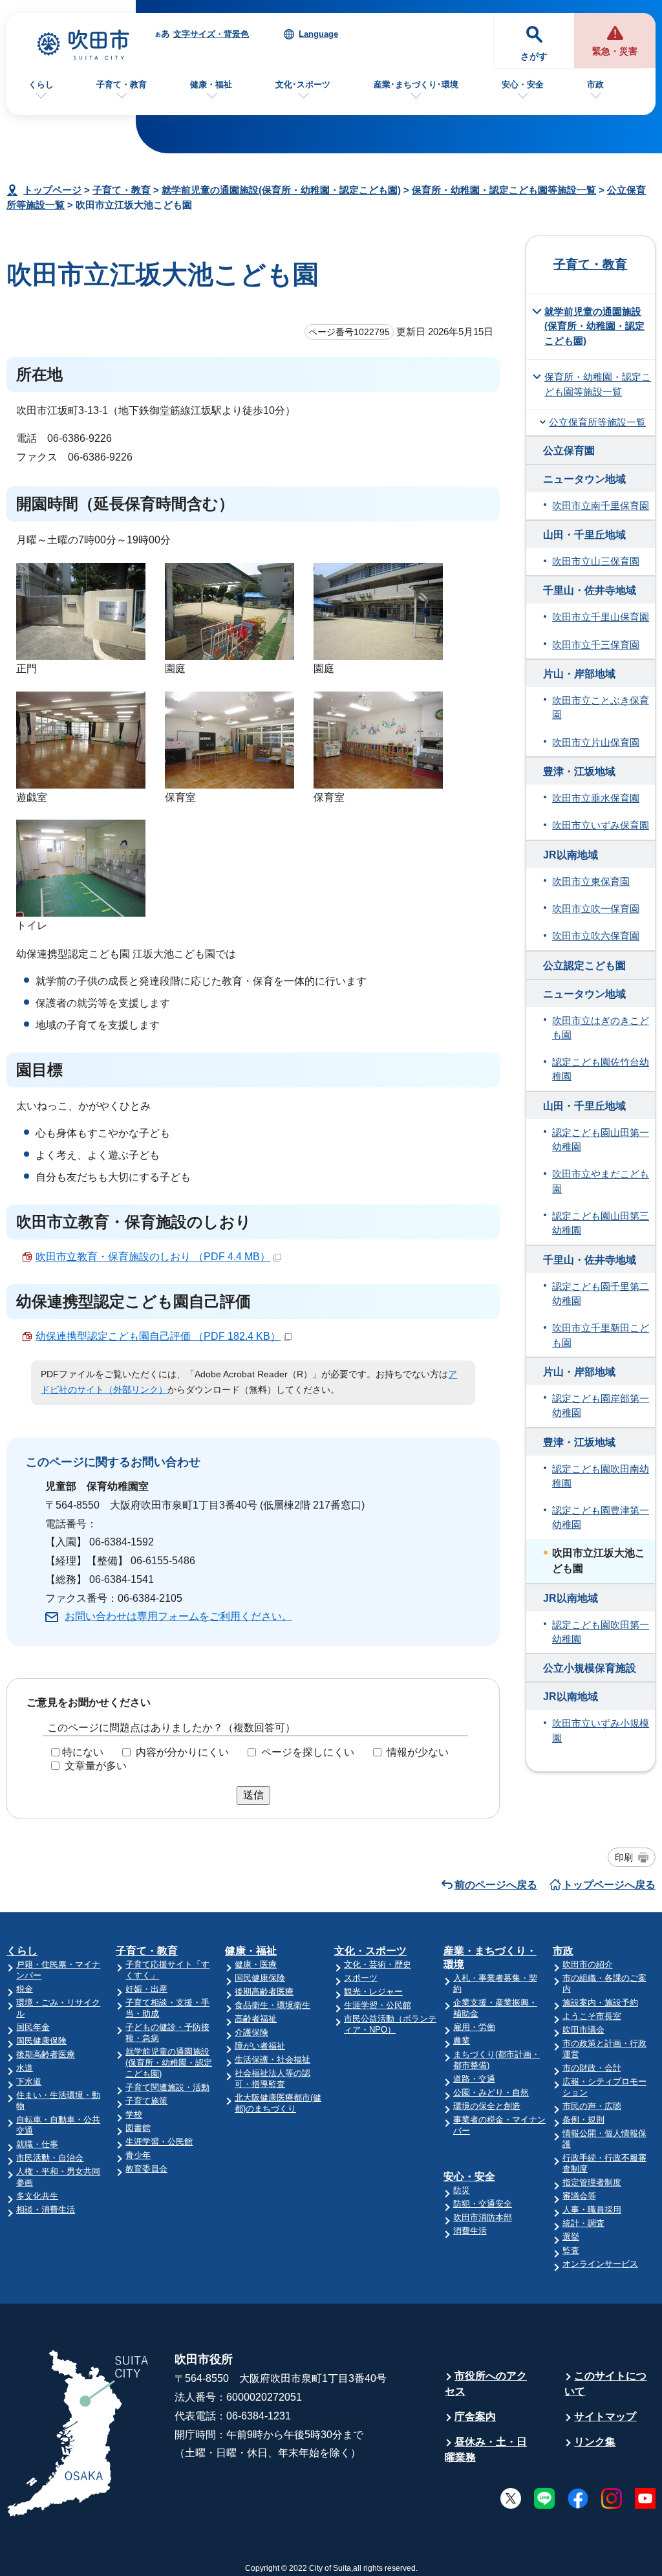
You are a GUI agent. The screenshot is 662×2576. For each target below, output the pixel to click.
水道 (25, 2068)
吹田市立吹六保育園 (596, 936)
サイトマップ (605, 2417)
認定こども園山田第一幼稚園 (601, 1140)
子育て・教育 (122, 84)
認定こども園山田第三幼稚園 (601, 1223)
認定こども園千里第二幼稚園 (601, 1294)
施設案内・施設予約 (600, 2003)
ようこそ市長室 (592, 2016)
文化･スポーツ (303, 84)
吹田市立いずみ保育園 (601, 825)
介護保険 (251, 2032)
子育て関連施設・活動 (167, 2087)
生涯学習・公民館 (159, 2142)
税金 (25, 1989)
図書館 (138, 2128)
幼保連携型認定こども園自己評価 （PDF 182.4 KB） (158, 1336)
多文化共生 (37, 2196)
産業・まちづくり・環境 (490, 1958)
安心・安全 (523, 84)
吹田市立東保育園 (591, 882)
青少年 (138, 2155)
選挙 (571, 2237)
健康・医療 (256, 1964)
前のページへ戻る (496, 1885)
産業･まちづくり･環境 (416, 84)
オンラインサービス (600, 2264)
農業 (462, 2041)
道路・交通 (474, 2079)
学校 (134, 2114)
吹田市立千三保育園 (596, 645)
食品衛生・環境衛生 (272, 2005)
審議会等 (579, 2196)
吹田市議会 (583, 2030)
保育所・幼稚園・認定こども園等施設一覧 (504, 190)
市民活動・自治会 (50, 2158)
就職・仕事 (37, 2144)
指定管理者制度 (592, 2182)
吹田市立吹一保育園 (596, 909)
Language (318, 34)
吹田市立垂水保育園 (596, 798)
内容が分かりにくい (182, 1752)
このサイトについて (605, 2384)
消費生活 (470, 2231)
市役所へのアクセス (486, 2384)
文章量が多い (96, 1766)
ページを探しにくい (308, 1752)
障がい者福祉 (260, 2046)
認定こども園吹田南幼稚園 (601, 1476)
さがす (534, 57)
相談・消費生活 (46, 2210)
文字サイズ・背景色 (211, 34)
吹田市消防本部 (483, 2217)
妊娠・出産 (146, 1989)
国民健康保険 (41, 2041)
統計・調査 (583, 2223)
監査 (571, 2250)
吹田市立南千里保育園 (601, 506)
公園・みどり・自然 (491, 2092)
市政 (595, 84)
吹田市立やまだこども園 (601, 1181)
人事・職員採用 (592, 2210)
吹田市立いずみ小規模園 (601, 1730)
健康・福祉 (211, 84)
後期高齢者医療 (46, 2054)
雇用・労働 (474, 2027)
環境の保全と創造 (487, 2106)
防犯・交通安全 (483, 2204)
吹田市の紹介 (588, 1964)
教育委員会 (146, 2169)
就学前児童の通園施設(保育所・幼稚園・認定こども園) (281, 190)
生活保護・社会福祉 (272, 2059)
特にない (83, 1752)
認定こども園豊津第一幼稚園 (601, 1518)
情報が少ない (418, 1752)
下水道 (29, 2081)
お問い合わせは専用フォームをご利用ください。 (178, 1616)
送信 (253, 1795)
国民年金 (33, 2027)
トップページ (52, 190)
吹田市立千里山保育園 (601, 617)
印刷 (624, 1857)
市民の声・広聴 (592, 2106)
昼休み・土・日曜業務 (486, 2450)
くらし (41, 84)
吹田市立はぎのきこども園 (601, 1028)
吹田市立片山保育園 (596, 743)
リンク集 (595, 2442)
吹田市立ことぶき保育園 (601, 708)
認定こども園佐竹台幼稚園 (601, 1069)
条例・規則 (583, 2120)
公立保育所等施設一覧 (597, 422)
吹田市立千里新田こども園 (601, 1335)
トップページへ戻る (609, 1885)
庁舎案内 (475, 2417)
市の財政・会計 (592, 2068)
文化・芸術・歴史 (378, 1964)
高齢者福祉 (256, 2019)
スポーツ (361, 1978)
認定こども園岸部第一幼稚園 (601, 1406)
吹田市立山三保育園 (596, 562)
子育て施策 (146, 2101)
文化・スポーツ (370, 1951)
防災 (462, 2190)
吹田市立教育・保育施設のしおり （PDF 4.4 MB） (153, 1257)
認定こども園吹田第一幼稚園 (601, 1632)
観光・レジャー (373, 1992)
